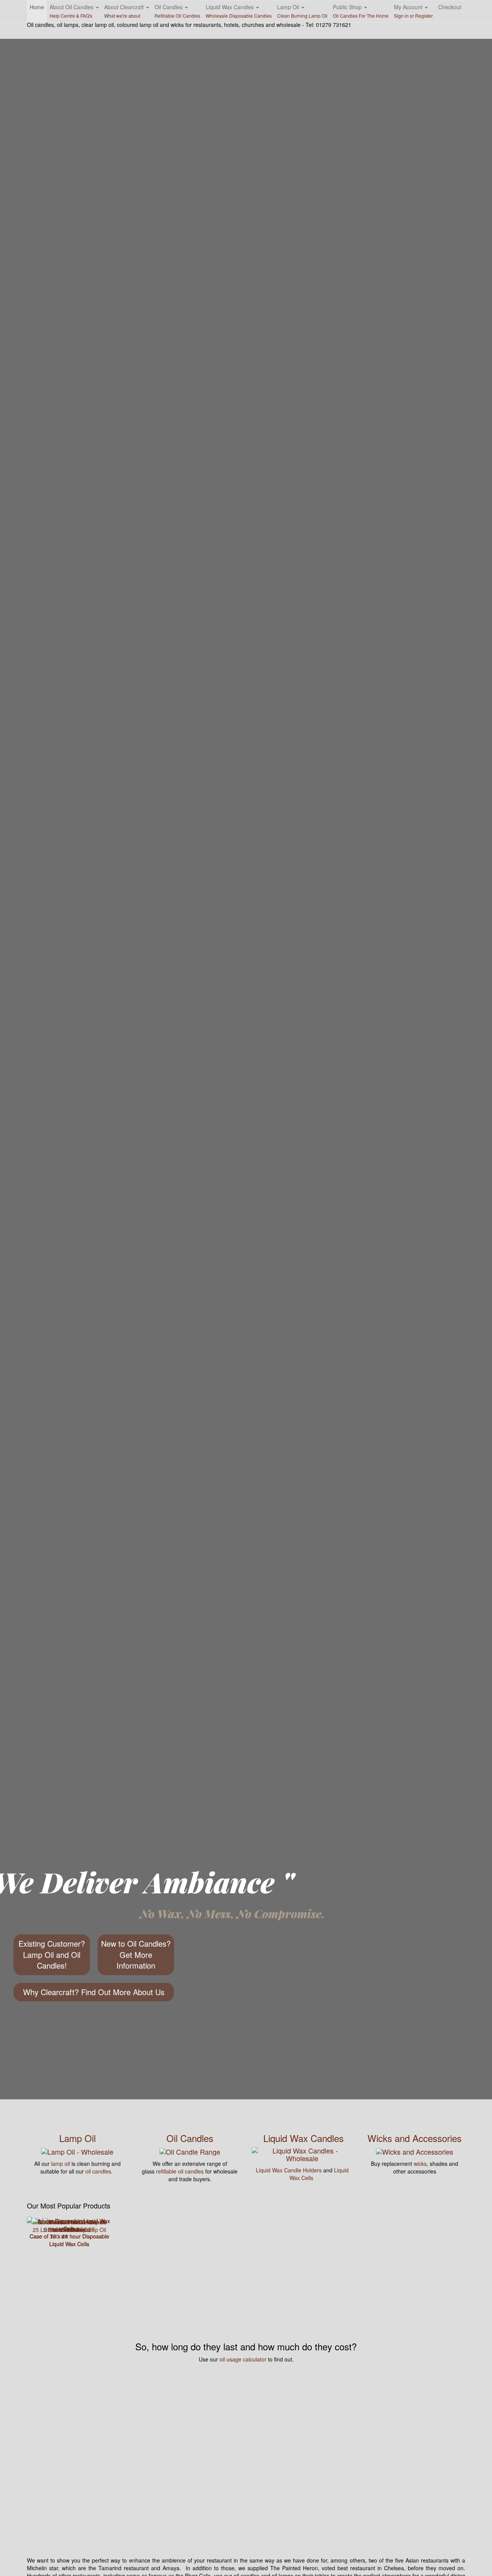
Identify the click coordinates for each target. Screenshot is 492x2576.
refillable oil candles (180, 2171)
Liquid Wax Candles (239, 11)
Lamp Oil (302, 11)
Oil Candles (177, 11)
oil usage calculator (243, 2359)
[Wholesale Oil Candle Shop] (190, 2150)
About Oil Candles (72, 11)
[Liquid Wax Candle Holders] (302, 2154)
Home (37, 7)
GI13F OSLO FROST (69, 2230)
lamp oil (61, 2164)
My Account (413, 11)
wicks (420, 2164)
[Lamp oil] (77, 2150)
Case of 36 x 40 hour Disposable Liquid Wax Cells (69, 2240)
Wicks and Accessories (415, 2138)
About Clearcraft (125, 11)
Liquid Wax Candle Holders (289, 2170)
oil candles (98, 2171)
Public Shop (361, 11)
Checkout (450, 7)
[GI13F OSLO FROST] (69, 2221)
